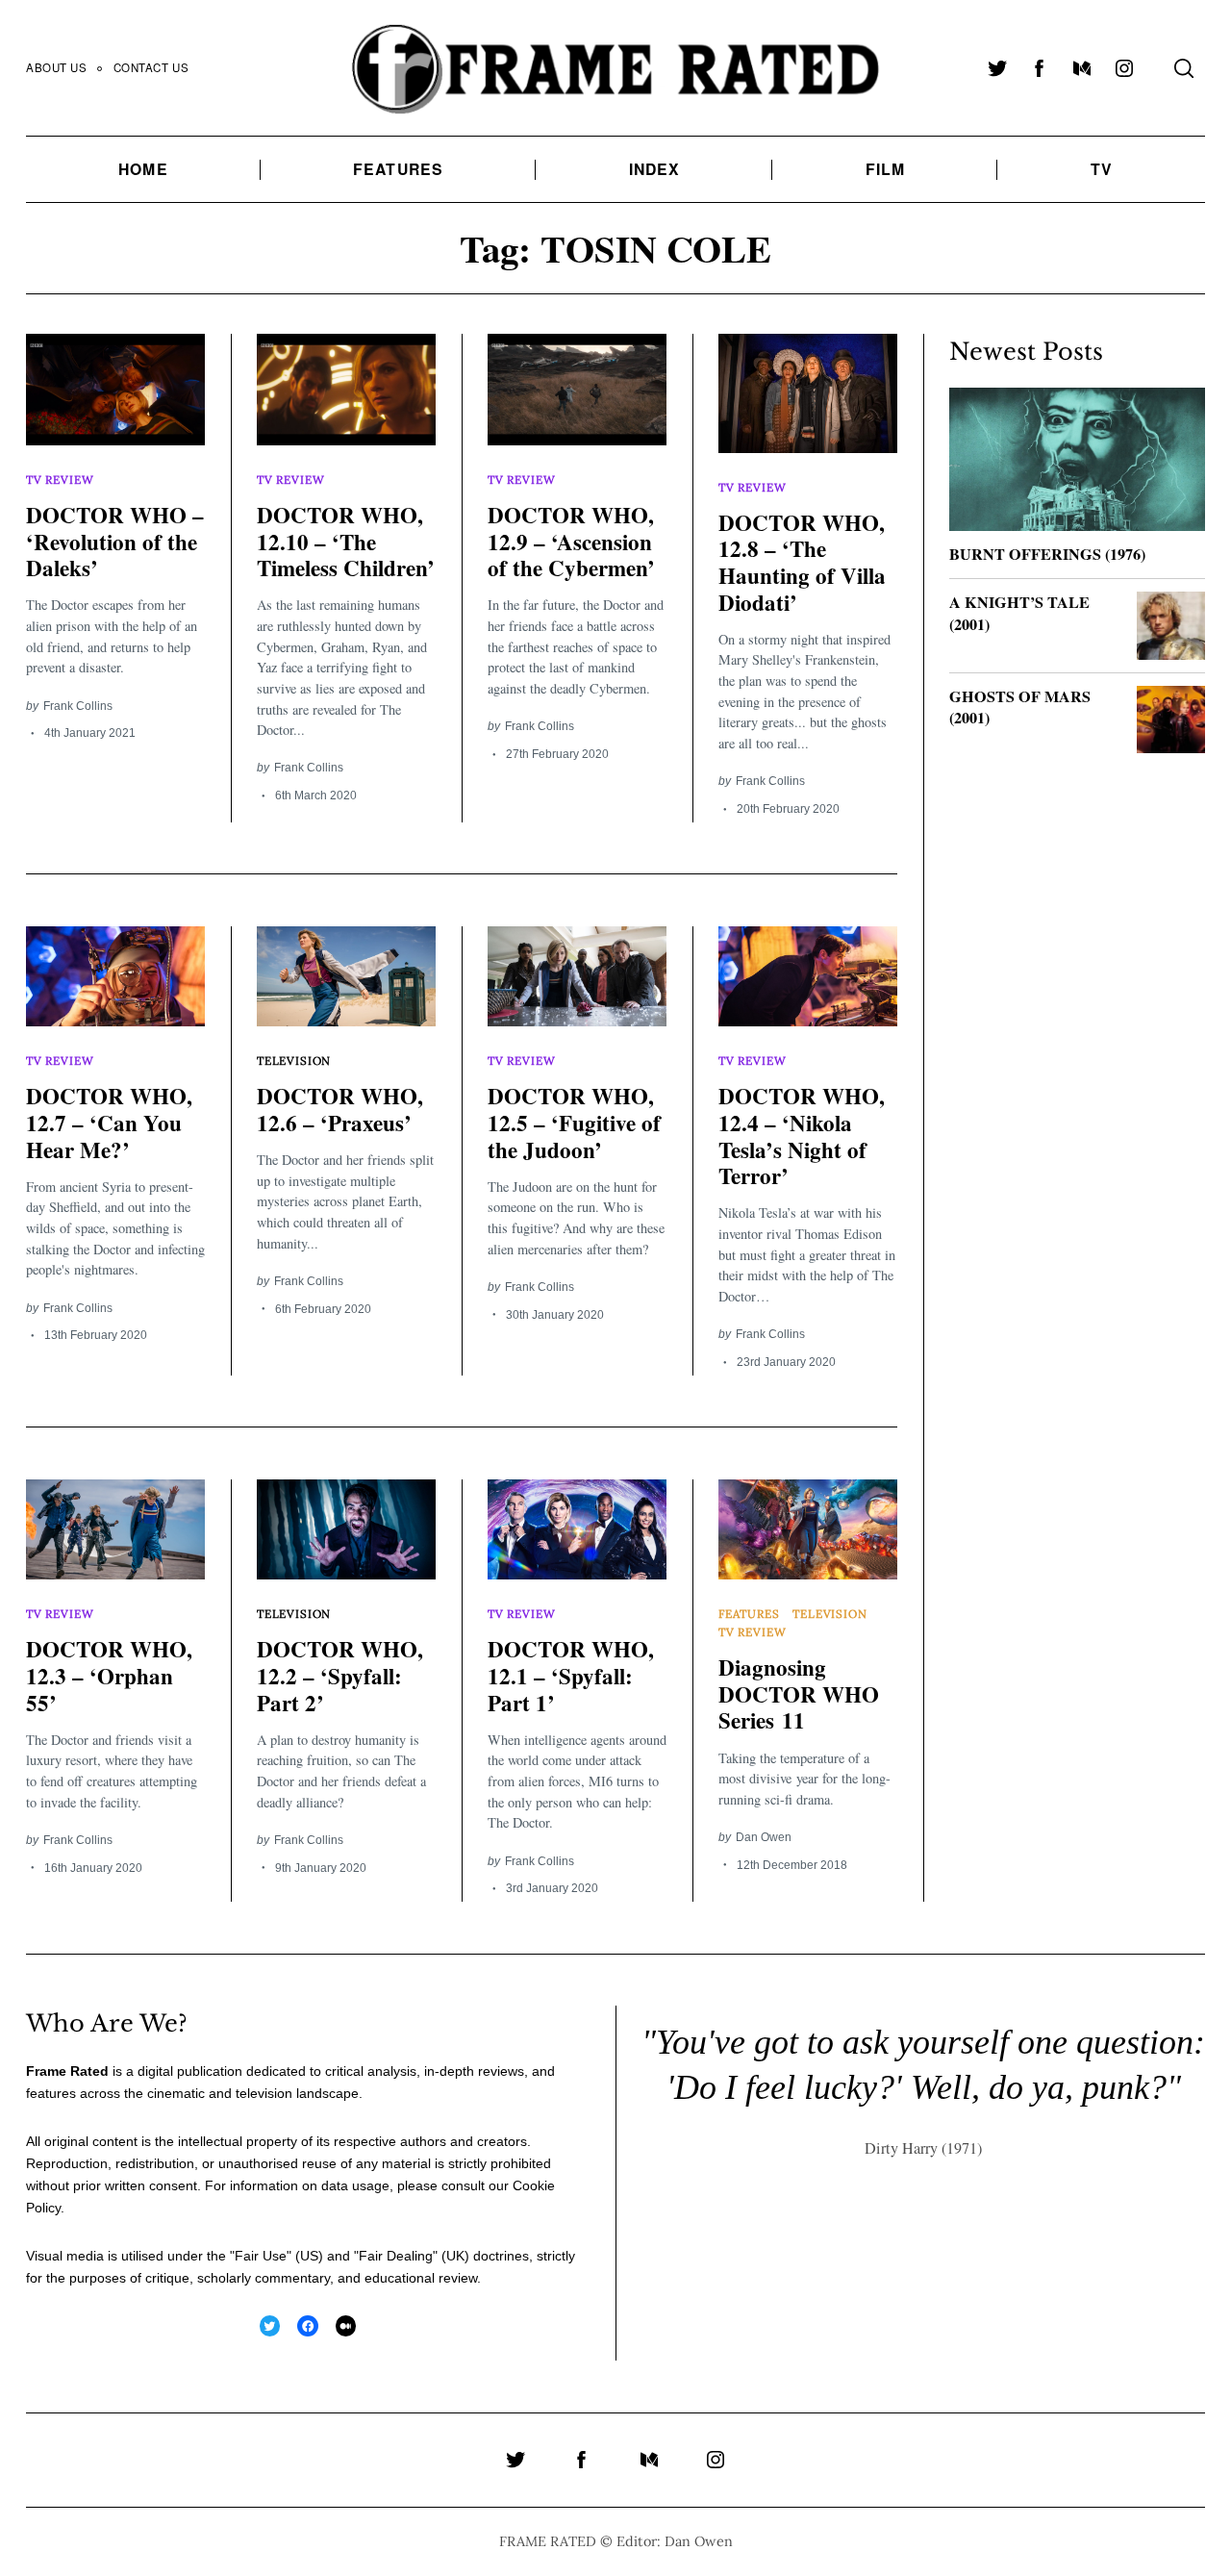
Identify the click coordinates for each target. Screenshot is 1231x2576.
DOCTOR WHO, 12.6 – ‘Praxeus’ (340, 1109)
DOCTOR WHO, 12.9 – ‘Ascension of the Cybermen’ (571, 541)
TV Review (60, 480)
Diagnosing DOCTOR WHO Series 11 (799, 1693)
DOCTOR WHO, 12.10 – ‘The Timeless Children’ (346, 541)
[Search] (1184, 68)
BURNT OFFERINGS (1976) (1047, 554)
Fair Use (261, 2256)
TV (1102, 169)
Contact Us (151, 67)
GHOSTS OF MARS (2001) (1020, 707)
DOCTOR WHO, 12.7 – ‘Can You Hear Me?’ (109, 1122)
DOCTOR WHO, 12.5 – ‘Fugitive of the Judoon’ (574, 1122)
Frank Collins (78, 706)
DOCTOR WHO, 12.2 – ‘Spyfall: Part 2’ (340, 1675)
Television (294, 1061)
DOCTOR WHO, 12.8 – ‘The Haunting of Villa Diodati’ (802, 562)
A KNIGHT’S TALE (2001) (1019, 613)
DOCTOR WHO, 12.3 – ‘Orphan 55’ (109, 1675)
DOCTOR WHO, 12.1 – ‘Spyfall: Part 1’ (571, 1675)
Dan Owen (764, 1837)
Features (398, 169)
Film (885, 169)
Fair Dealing (396, 2256)
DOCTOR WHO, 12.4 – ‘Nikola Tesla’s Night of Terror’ (802, 1136)
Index (655, 169)
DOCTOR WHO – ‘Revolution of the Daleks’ (115, 541)
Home (143, 169)
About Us (57, 67)
